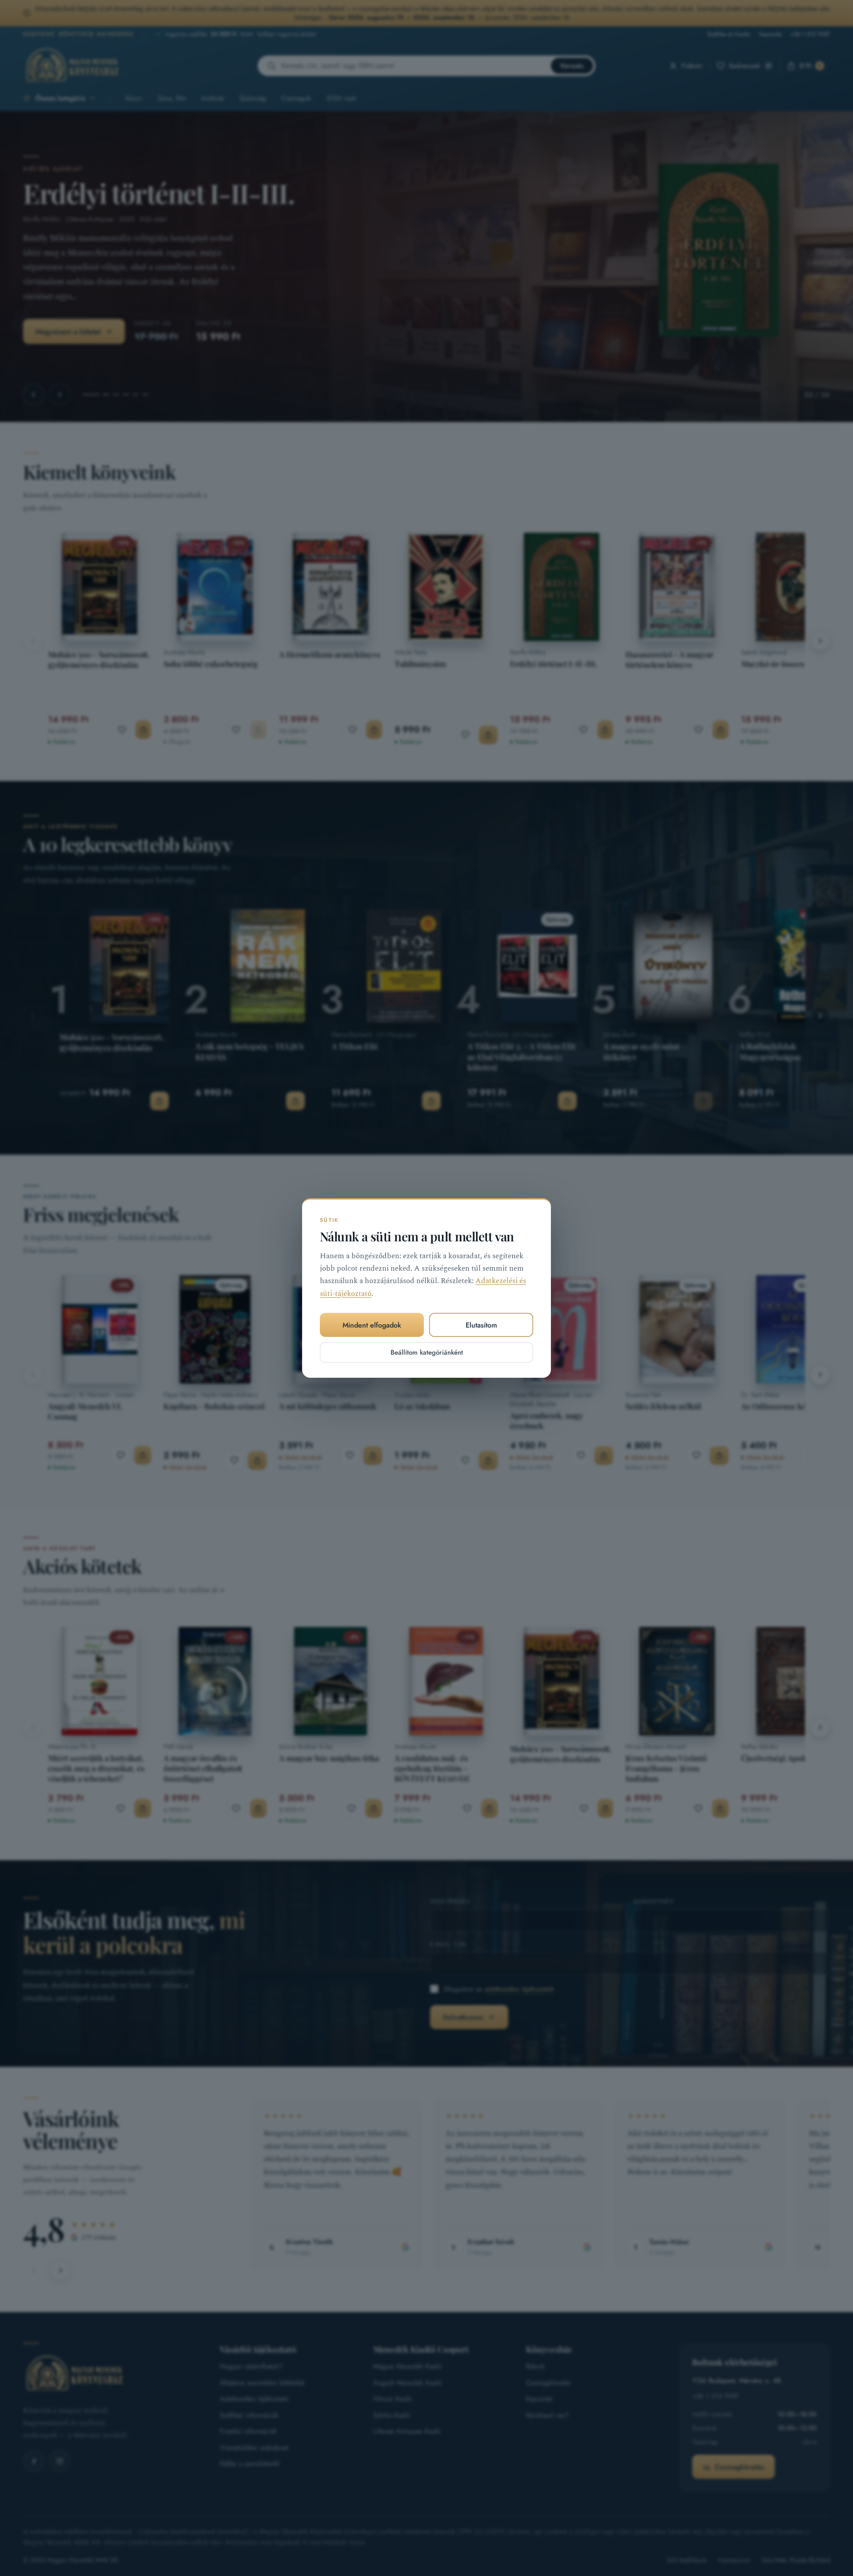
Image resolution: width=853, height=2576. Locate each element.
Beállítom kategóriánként (427, 1352)
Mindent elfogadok (372, 1325)
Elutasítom (481, 1325)
